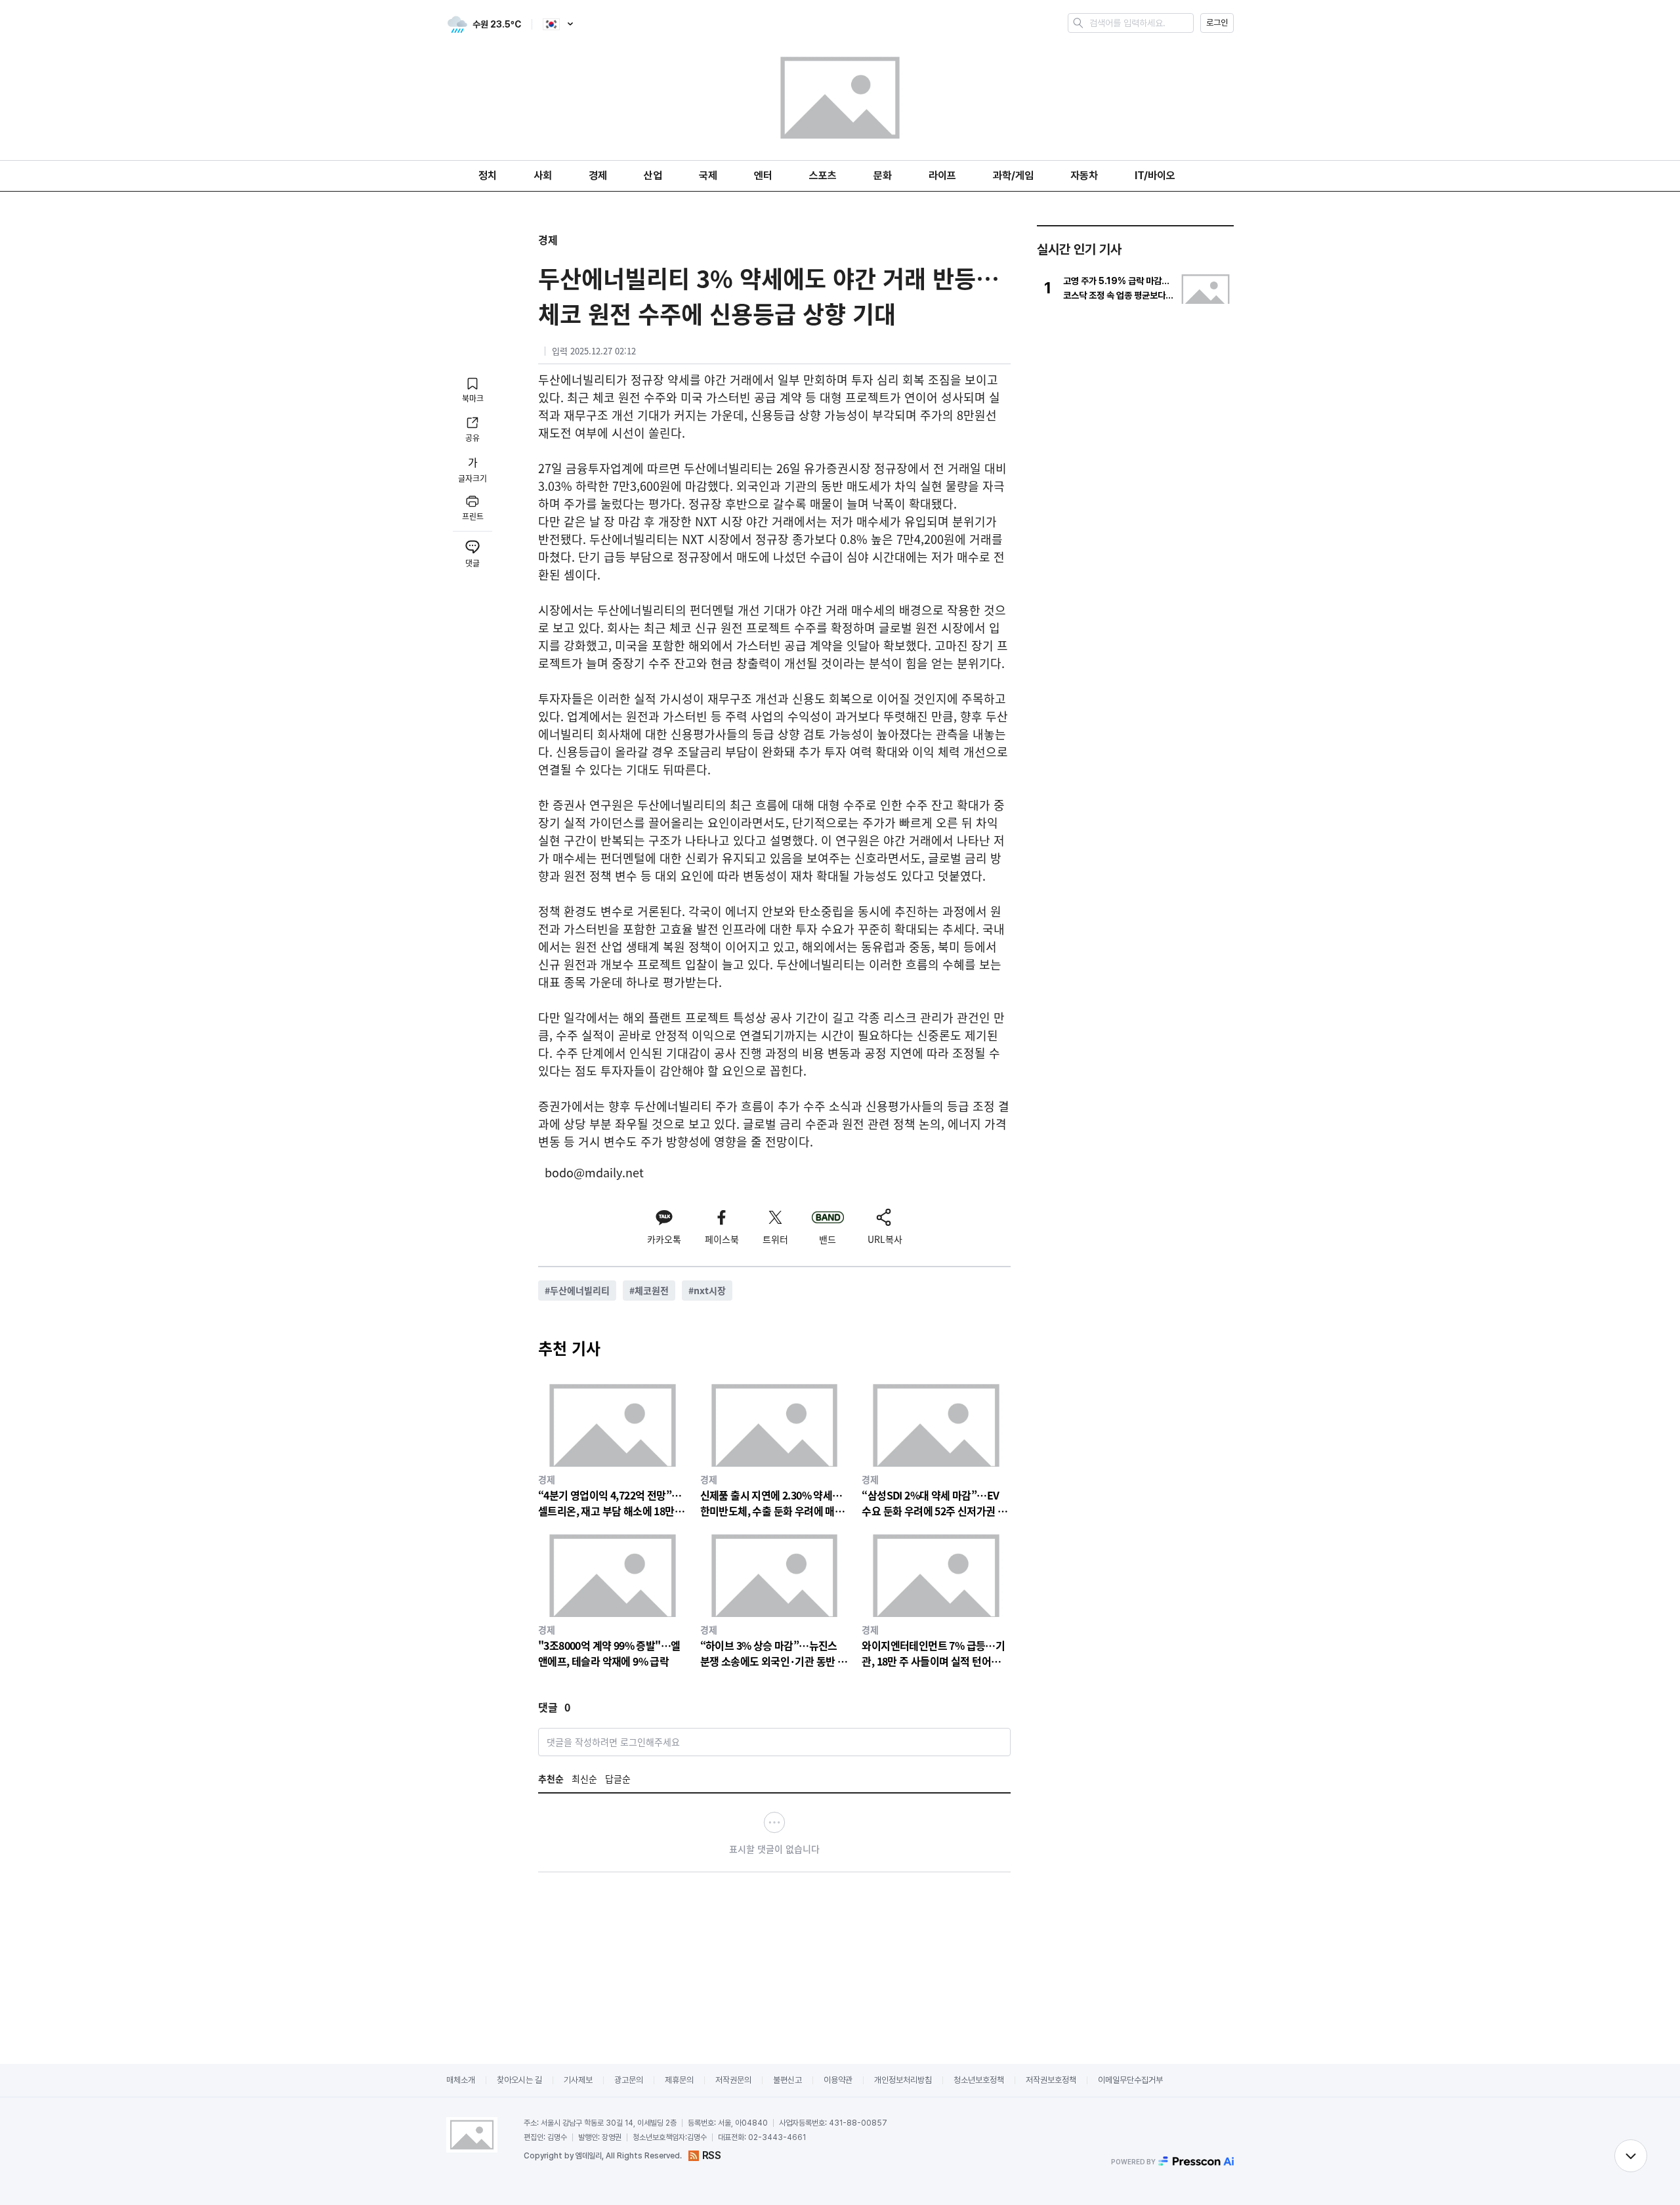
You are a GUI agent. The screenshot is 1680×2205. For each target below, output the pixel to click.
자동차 (1084, 176)
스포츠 (823, 176)
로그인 (1217, 23)
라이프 (942, 176)
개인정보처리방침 (903, 2080)
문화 (883, 176)
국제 (708, 176)
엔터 (763, 176)
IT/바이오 (1155, 176)
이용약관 (838, 2080)
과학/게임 (1013, 176)
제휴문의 (679, 2080)
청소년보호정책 (979, 2080)
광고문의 (629, 2080)
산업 (653, 176)
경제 (598, 176)
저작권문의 (733, 2080)
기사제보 (578, 2080)
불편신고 (787, 2080)
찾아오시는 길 (519, 2080)
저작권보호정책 (1051, 2080)
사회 (543, 176)
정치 (488, 176)
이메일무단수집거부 (1130, 2080)
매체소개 (461, 2080)
